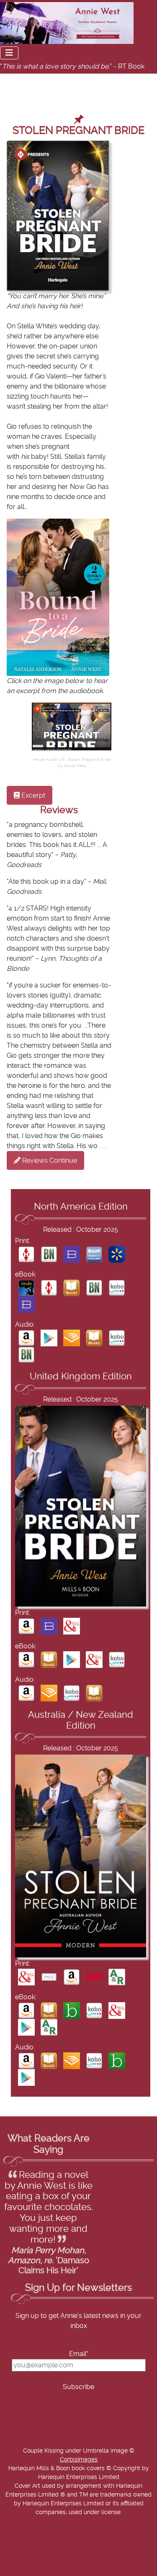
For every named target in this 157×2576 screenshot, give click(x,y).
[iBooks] (72, 1287)
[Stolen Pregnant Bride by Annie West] (72, 726)
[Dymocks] (94, 1977)
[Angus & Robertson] (117, 1977)
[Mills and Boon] (72, 1626)
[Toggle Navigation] (9, 53)
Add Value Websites (68, 2571)
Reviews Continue (49, 1161)
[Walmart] (117, 1254)
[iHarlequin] (26, 1254)
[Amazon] (26, 1338)
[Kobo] (117, 1287)
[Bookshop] (72, 1254)
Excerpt (32, 796)
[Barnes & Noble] (49, 1254)
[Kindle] (26, 1287)
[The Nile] (49, 1977)
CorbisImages (79, 2460)
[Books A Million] (94, 1254)
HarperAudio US (49, 760)
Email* (79, 2354)
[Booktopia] (72, 2010)
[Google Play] (49, 1338)
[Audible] (72, 1338)
